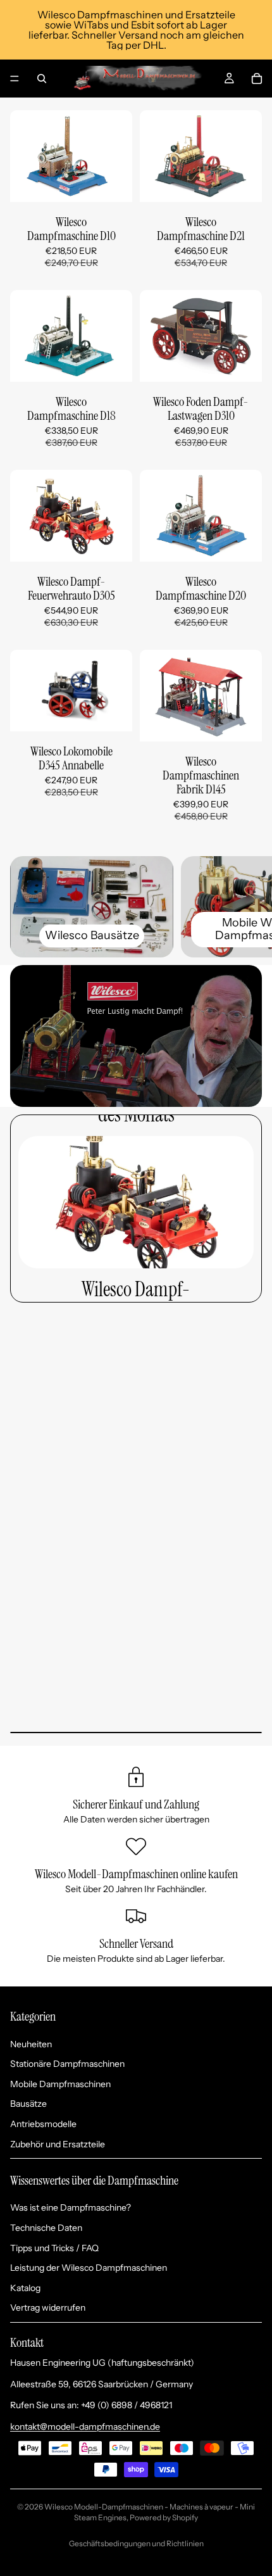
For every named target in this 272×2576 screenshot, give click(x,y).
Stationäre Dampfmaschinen (67, 2064)
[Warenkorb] (257, 79)
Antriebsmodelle (43, 2124)
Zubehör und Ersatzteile (58, 2144)
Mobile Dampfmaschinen (60, 2084)
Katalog (25, 2288)
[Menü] (15, 79)
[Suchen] (42, 79)
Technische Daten (46, 2228)
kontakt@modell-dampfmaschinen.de (85, 2427)
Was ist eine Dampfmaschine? (71, 2207)
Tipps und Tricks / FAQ (54, 2248)
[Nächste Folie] (248, 907)
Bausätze (28, 2104)
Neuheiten (31, 2044)
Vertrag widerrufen (48, 2308)
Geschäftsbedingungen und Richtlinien (136, 2543)
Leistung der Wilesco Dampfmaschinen (89, 2268)
